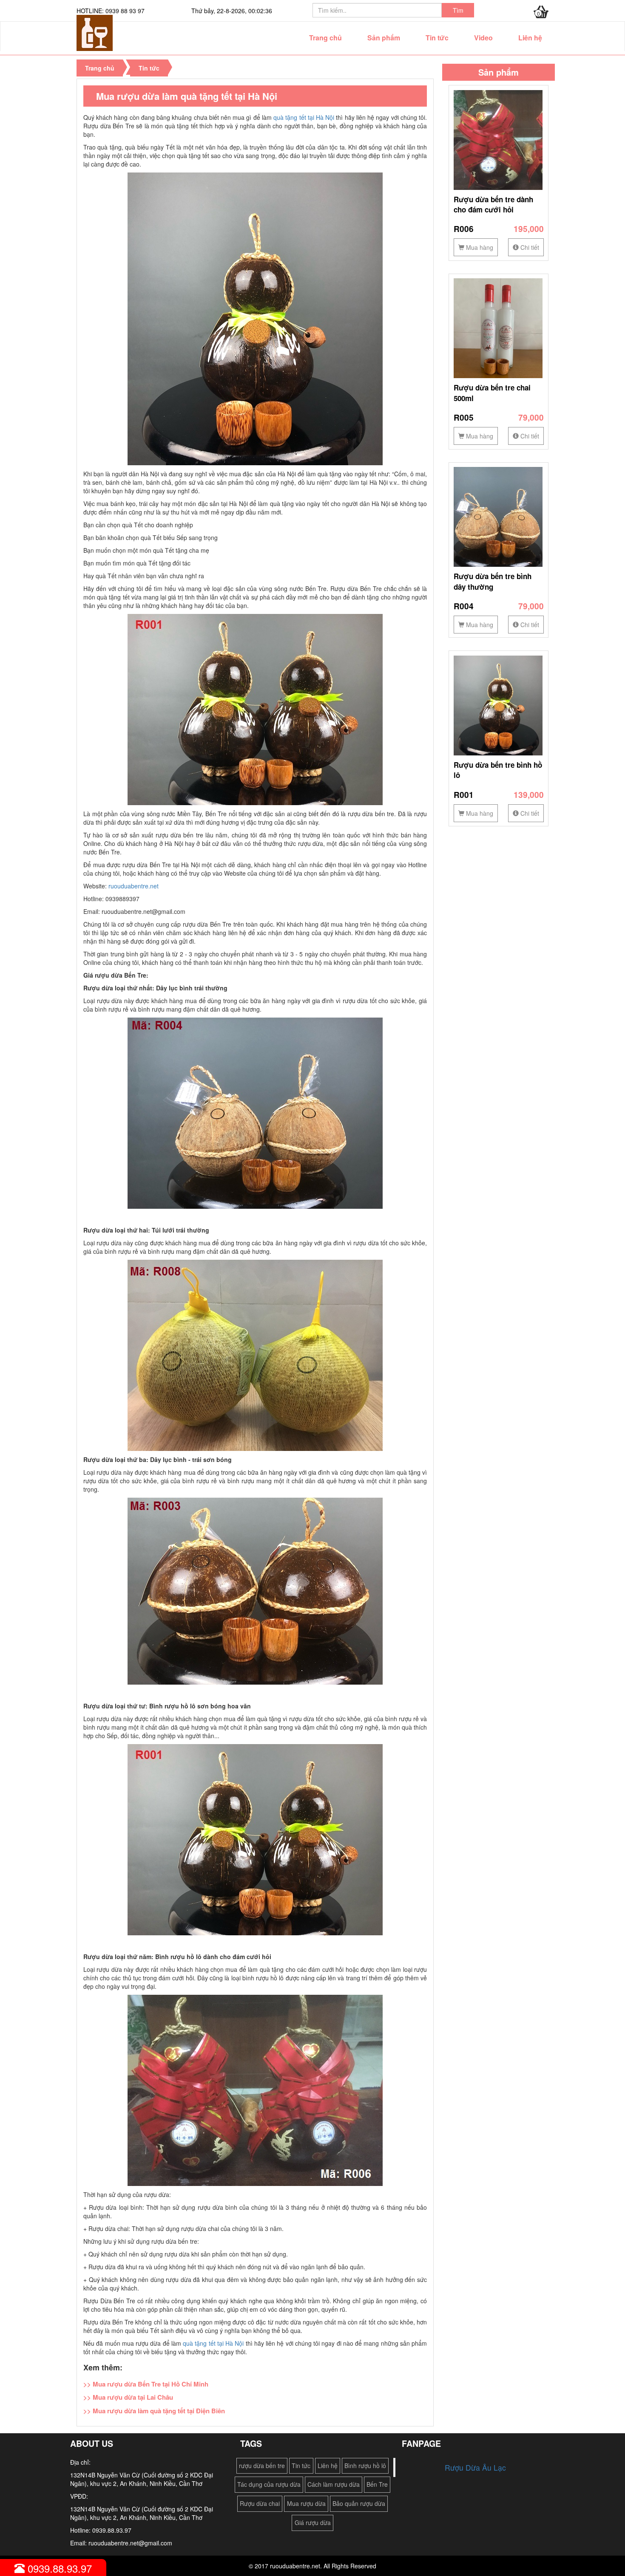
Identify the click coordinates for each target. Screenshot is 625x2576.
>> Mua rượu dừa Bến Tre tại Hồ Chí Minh (146, 2384)
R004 (464, 606)
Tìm (458, 10)
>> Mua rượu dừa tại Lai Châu (128, 2397)
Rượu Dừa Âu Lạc (475, 2467)
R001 (464, 795)
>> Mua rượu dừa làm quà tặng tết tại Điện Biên (154, 2411)
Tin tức (437, 38)
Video (483, 38)
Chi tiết (529, 247)
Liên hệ (530, 38)
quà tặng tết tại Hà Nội (304, 117)
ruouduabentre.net (134, 886)
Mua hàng (479, 247)
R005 (464, 417)
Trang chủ (325, 38)
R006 (464, 229)
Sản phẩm (384, 38)
